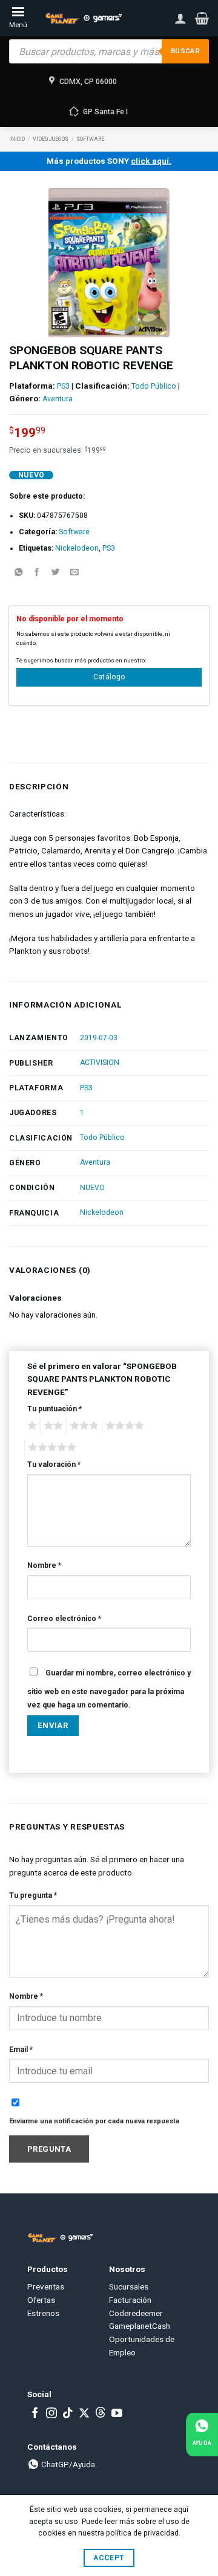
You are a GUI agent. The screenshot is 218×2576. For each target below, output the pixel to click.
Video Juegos (51, 139)
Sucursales (129, 2286)
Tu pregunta (33, 1895)
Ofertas (41, 2300)
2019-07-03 (99, 1038)
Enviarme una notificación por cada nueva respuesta (94, 2121)
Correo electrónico (64, 1619)
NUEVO (92, 1188)
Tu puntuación (54, 1409)
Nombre (44, 1565)
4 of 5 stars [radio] (123, 1426)
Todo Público (154, 386)
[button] (202, 18)
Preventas (46, 2286)
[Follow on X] (84, 2414)
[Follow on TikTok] (68, 2414)
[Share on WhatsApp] (18, 573)
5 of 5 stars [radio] (50, 1448)
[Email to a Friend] (74, 573)
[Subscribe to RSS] (101, 2414)
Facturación (130, 2300)
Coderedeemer (136, 2313)
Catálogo (109, 677)
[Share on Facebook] (37, 573)
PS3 (63, 386)
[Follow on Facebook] (35, 2414)
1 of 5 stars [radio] (31, 1426)
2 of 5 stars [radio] (51, 1426)
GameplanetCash (140, 2326)
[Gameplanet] (83, 18)
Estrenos (43, 2313)
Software (90, 139)
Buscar (185, 51)
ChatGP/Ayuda (67, 2464)
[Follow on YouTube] (117, 2414)
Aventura (58, 399)
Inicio (17, 139)
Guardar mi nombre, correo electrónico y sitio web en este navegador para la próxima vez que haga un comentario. (109, 1689)
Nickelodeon (77, 548)
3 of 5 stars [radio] (82, 1426)
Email (21, 2050)
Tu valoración (54, 1464)
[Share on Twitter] (56, 573)
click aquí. (151, 161)
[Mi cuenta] (180, 18)
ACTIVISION (100, 1063)
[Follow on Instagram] (51, 2414)
